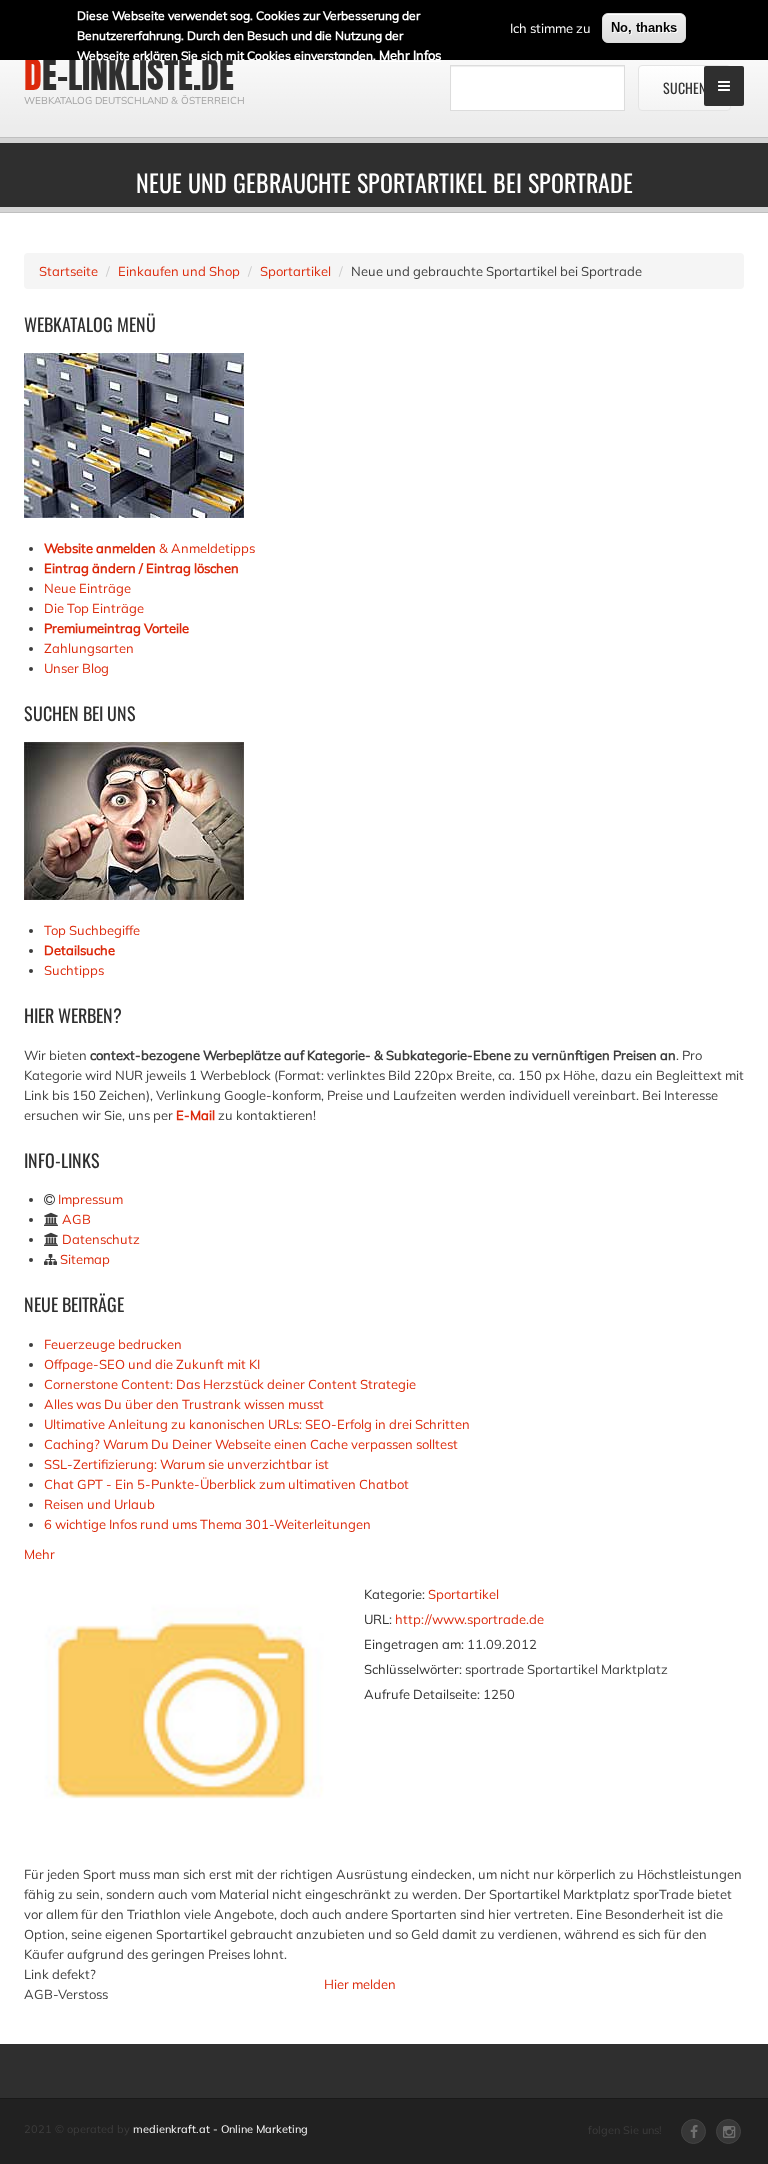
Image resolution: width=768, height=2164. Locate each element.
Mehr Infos (410, 55)
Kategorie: (394, 1594)
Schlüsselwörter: (413, 1669)
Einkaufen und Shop (179, 271)
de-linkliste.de (129, 75)
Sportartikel (295, 271)
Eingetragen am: (414, 1644)
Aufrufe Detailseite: (422, 1694)
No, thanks (644, 27)
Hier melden (360, 1984)
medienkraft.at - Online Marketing (220, 2129)
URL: (378, 1619)
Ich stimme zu (550, 28)
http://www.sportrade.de (469, 1619)
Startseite (68, 271)
